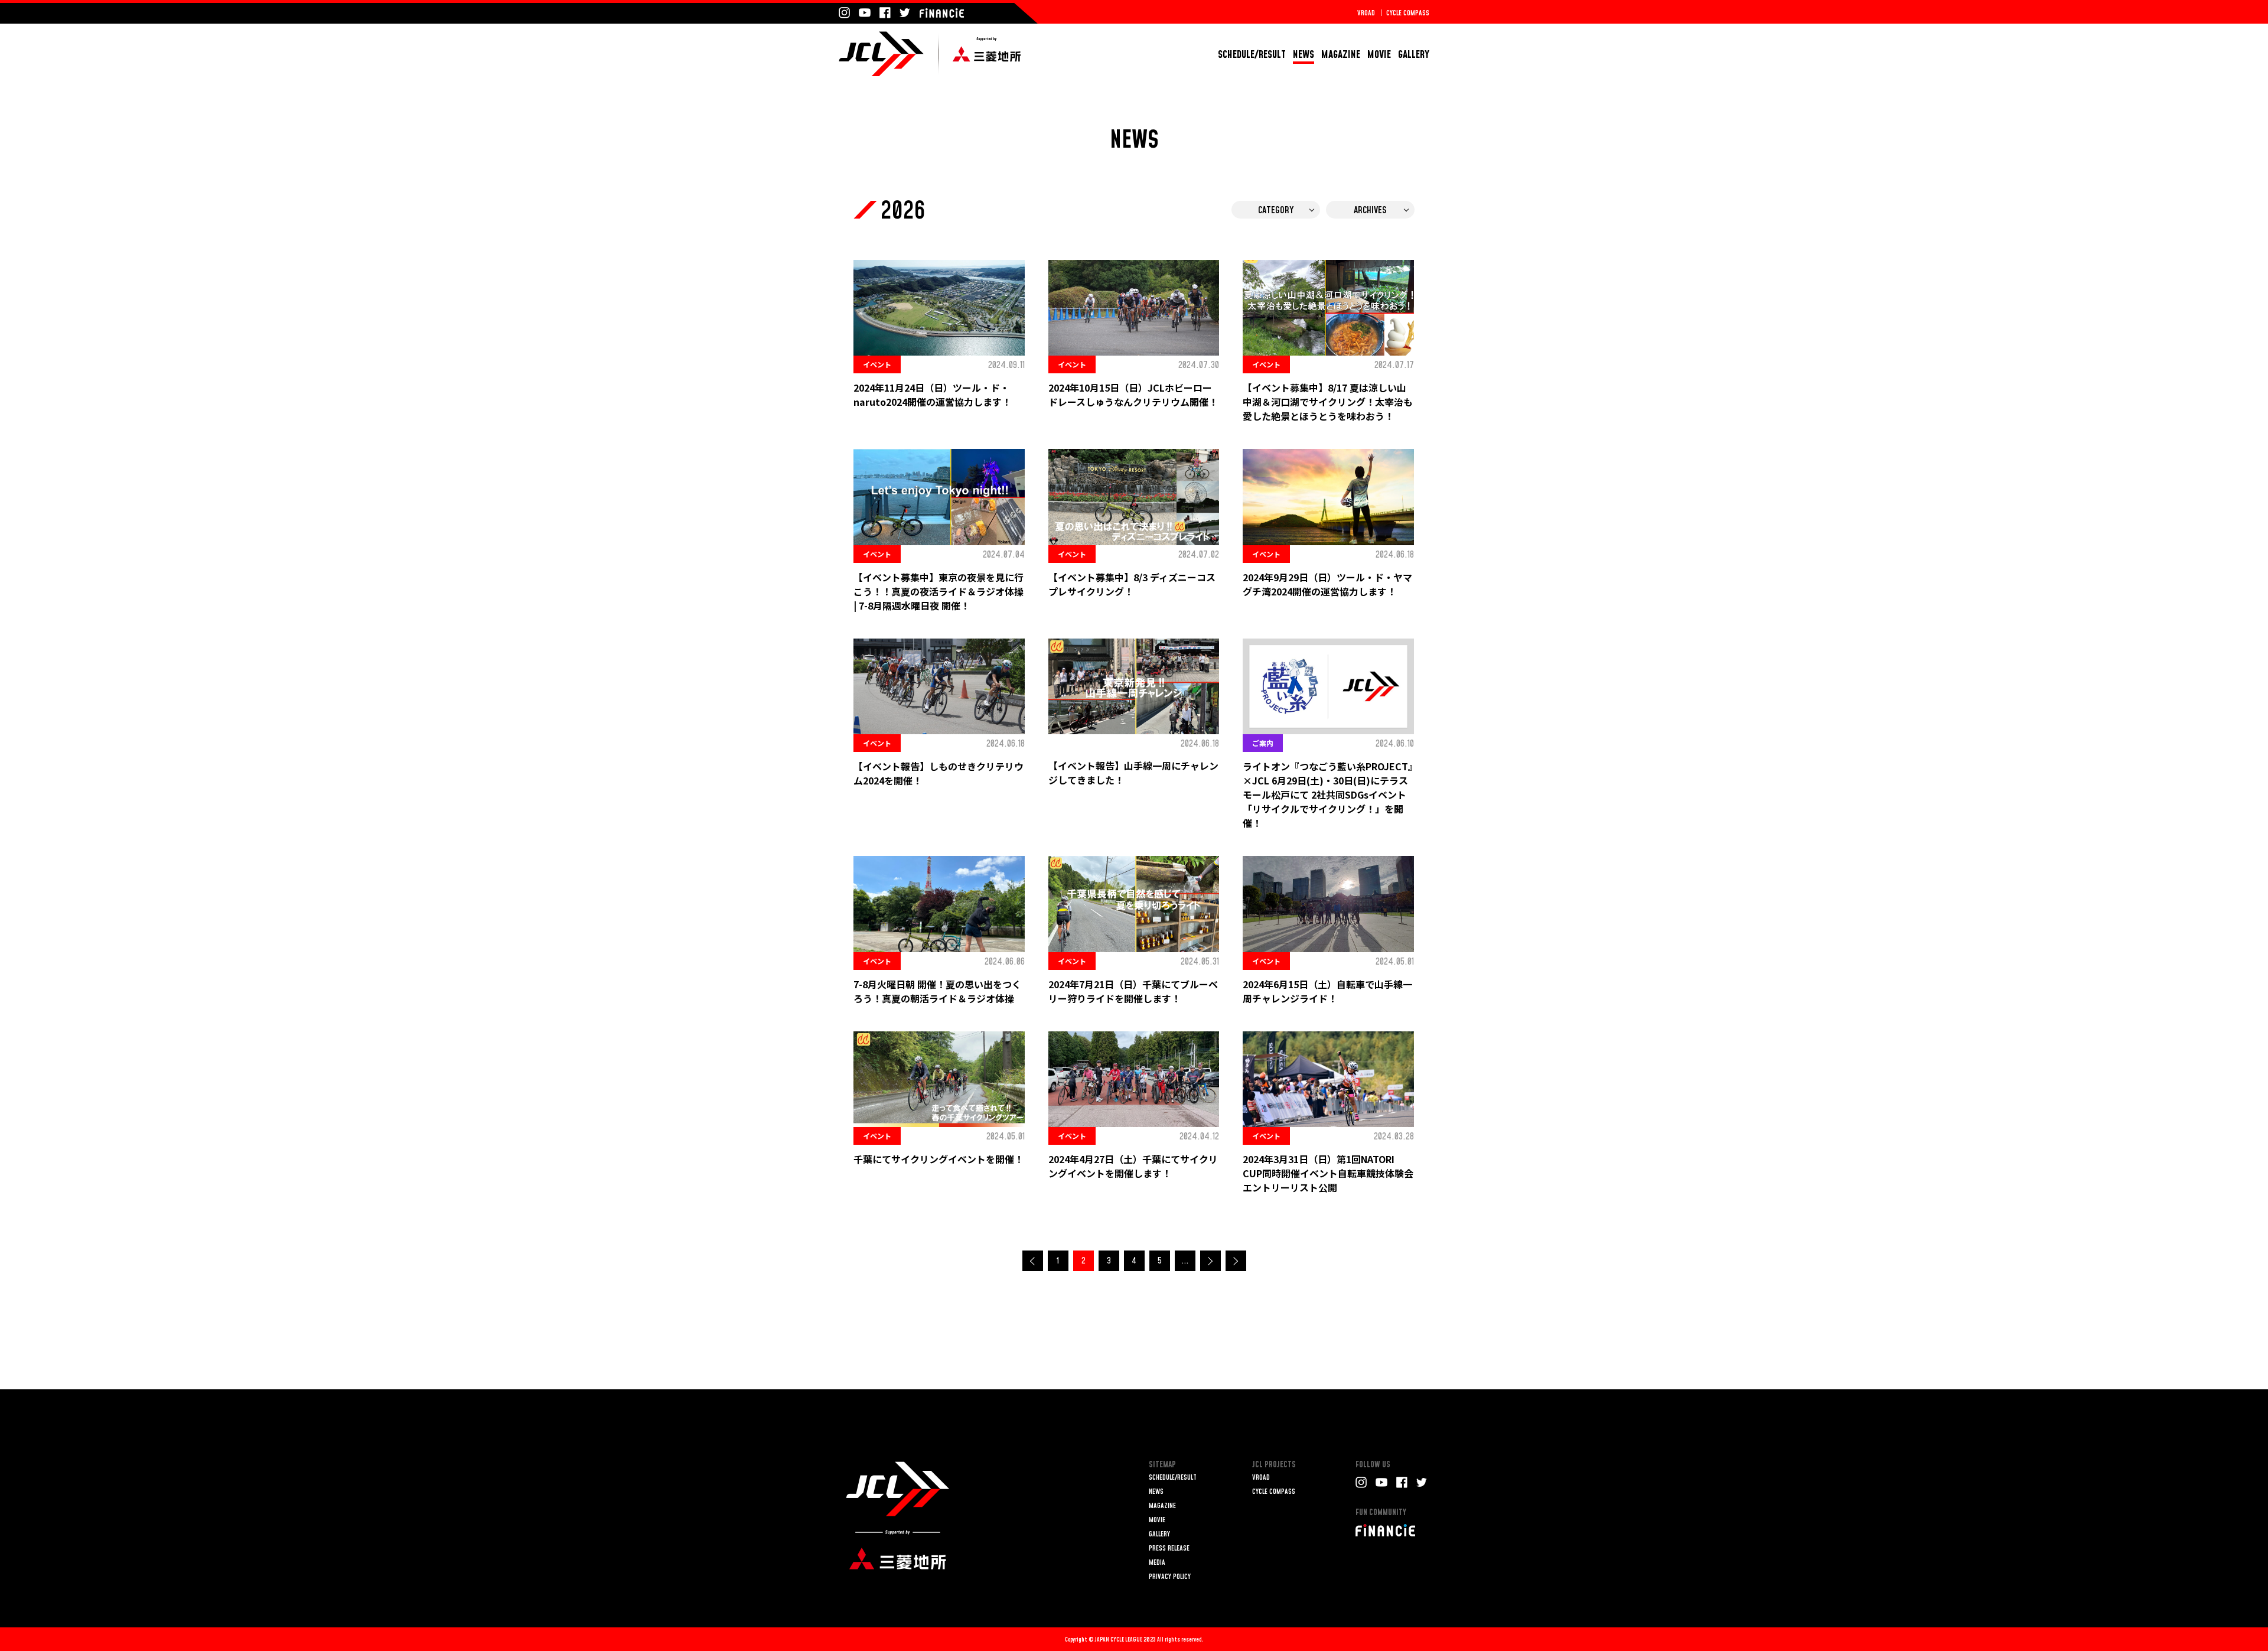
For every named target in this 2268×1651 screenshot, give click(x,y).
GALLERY (1414, 55)
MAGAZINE (1341, 55)
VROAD (1366, 13)
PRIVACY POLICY (1170, 1577)
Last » (1236, 1261)
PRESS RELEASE (1169, 1549)
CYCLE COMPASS (1408, 13)
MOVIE (1379, 55)
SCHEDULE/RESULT (1252, 55)
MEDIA (1157, 1563)
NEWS (1304, 55)
